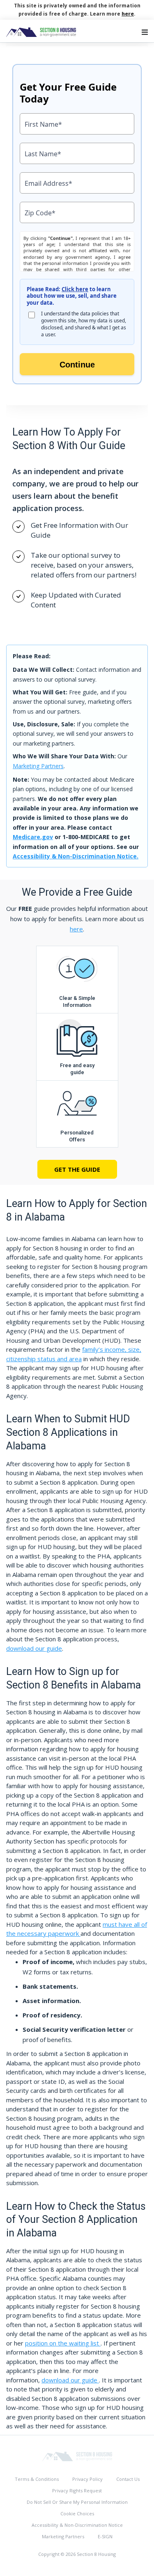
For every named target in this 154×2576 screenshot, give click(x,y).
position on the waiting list (63, 2343)
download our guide (34, 1648)
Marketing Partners (38, 766)
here (128, 14)
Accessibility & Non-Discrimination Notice (77, 2525)
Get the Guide (77, 1169)
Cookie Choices (77, 2513)
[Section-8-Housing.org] (77, 2456)
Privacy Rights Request (77, 2490)
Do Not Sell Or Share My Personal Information (77, 2502)
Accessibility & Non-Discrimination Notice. (76, 856)
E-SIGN (105, 2536)
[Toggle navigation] (145, 32)
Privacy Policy (87, 2479)
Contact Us (128, 2479)
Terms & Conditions (37, 2479)
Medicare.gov (33, 837)
